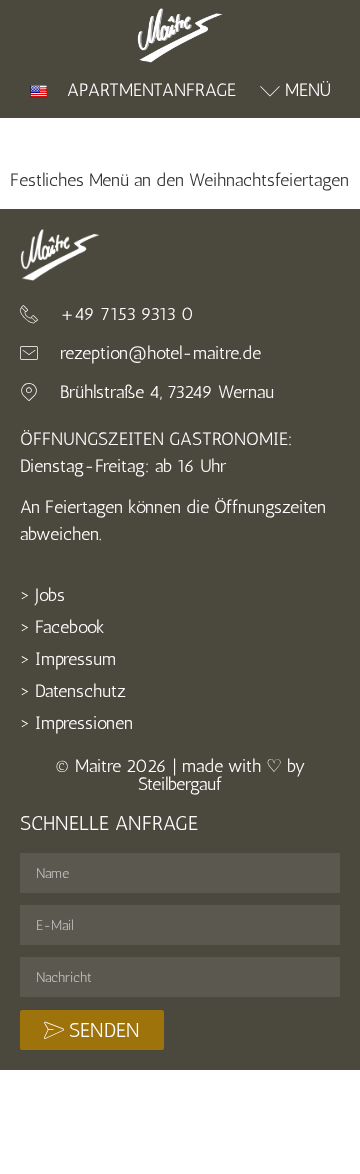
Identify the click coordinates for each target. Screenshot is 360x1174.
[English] (38, 91)
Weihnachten (57, 139)
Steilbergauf (180, 784)
